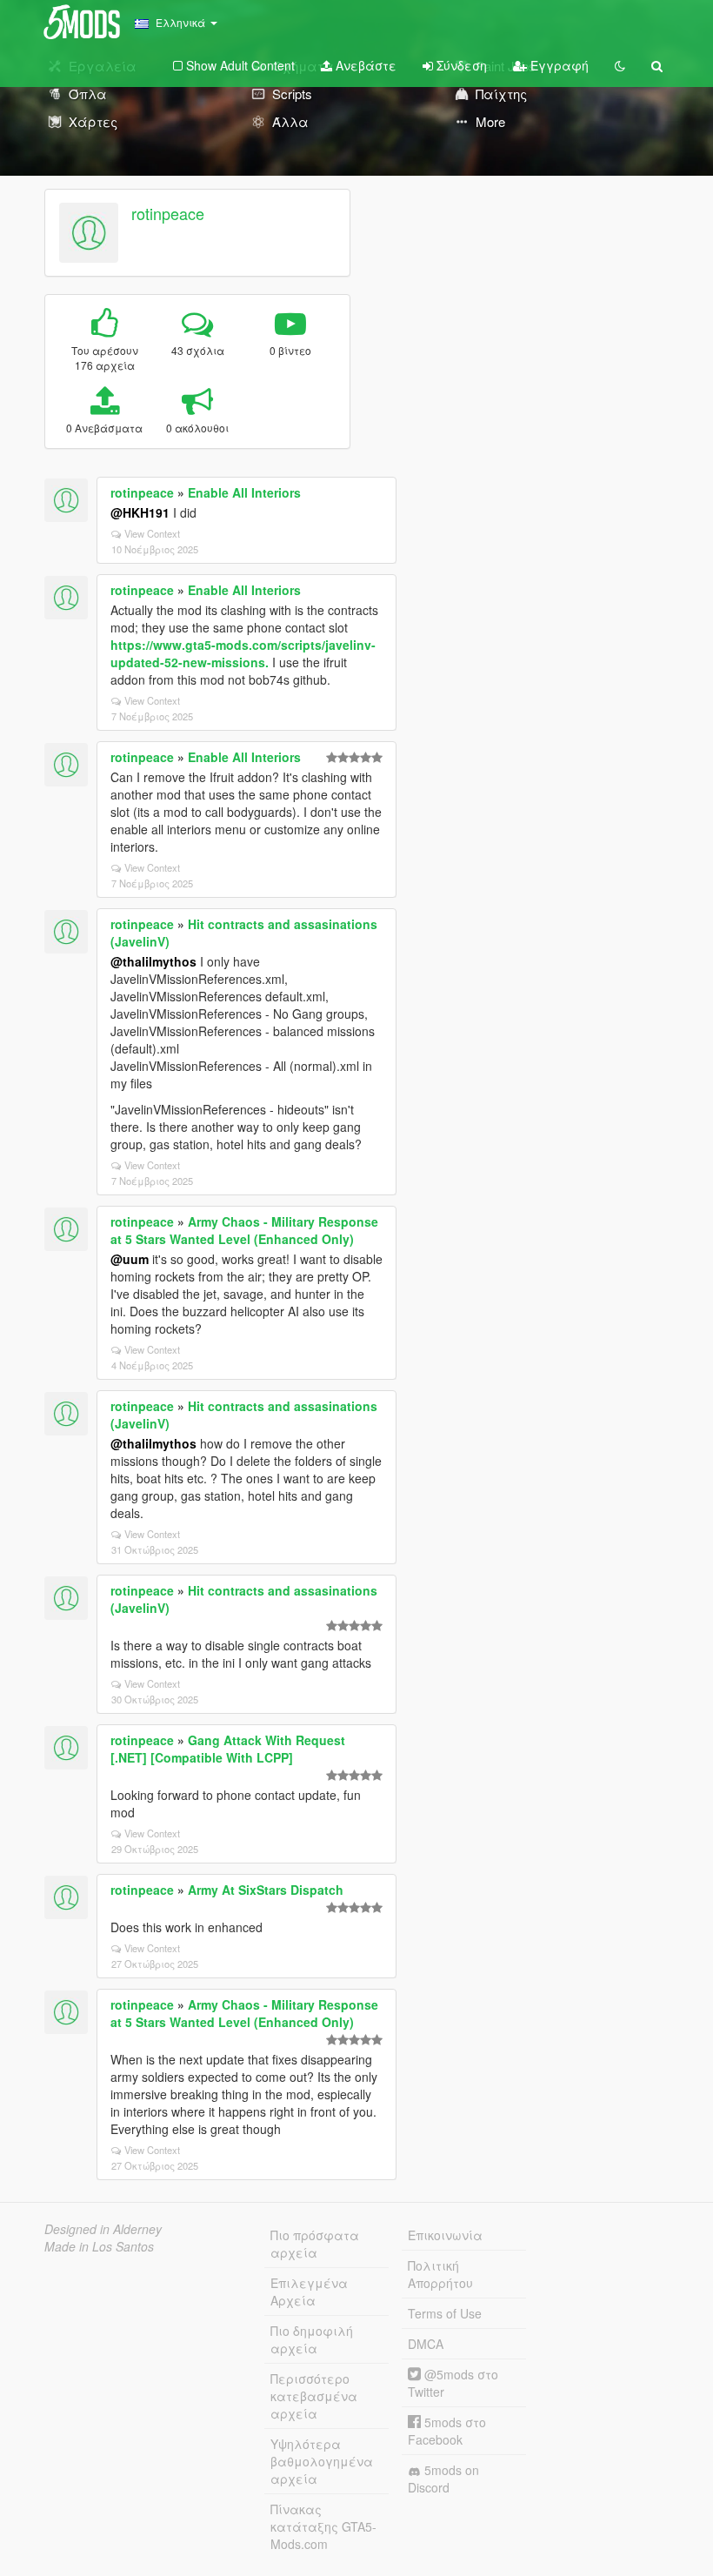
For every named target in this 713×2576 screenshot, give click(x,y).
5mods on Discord (443, 2479)
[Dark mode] (620, 65)
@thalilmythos (153, 961)
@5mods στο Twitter (453, 2383)
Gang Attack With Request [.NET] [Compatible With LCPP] (228, 1749)
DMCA (426, 2344)
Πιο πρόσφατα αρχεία (315, 2244)
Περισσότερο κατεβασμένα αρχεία (314, 2396)
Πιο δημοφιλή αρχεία (312, 2339)
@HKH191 (140, 512)
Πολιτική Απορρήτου (440, 2274)
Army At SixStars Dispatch (266, 1890)
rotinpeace (168, 213)
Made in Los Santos (99, 2246)
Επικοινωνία (445, 2235)
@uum (130, 1259)
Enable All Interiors (244, 492)
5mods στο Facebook (447, 2431)
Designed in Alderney (103, 2229)
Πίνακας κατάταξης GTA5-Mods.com (323, 2526)
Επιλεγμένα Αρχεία (309, 2292)
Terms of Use (445, 2313)
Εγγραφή (558, 65)
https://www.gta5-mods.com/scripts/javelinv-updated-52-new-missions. (243, 653)
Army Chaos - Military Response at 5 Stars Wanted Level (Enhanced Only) (244, 1230)
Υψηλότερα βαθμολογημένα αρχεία (322, 2461)
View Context (152, 533)
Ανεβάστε (364, 65)
